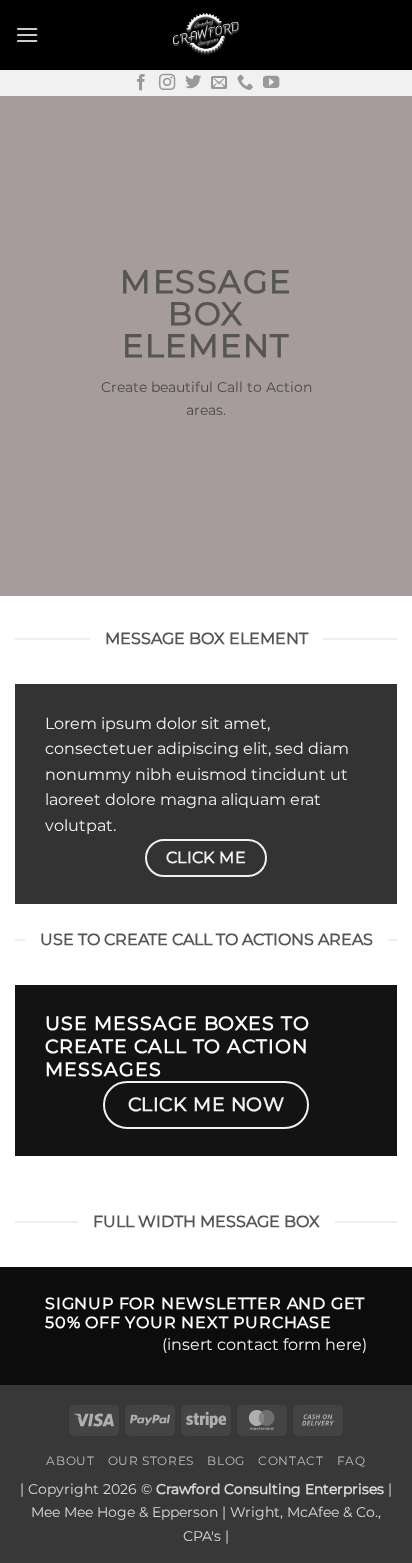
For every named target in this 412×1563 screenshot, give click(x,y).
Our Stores (151, 1460)
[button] (27, 34)
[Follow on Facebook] (141, 83)
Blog (225, 1460)
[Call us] (245, 83)
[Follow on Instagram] (167, 83)
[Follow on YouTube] (271, 83)
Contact (290, 1460)
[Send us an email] (219, 83)
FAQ (351, 1460)
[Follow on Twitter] (193, 83)
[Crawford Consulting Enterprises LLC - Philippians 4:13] (206, 35)
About (70, 1460)
